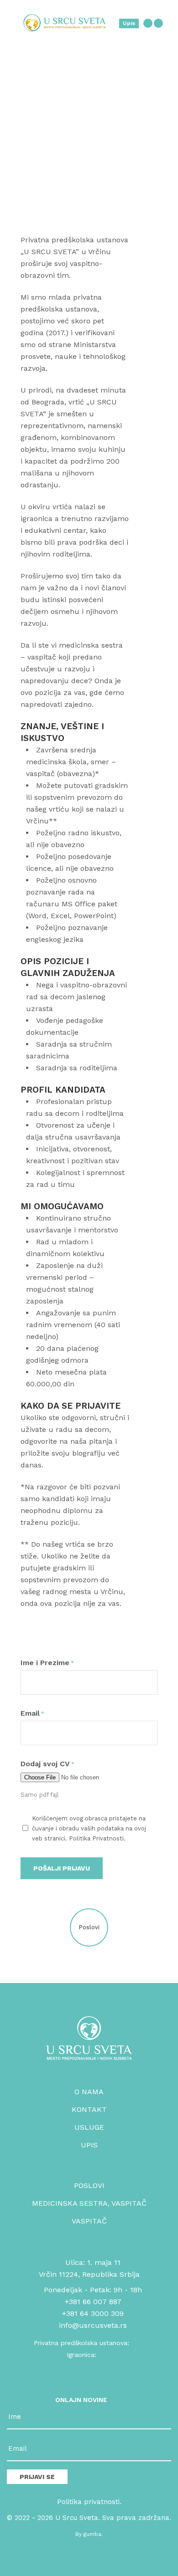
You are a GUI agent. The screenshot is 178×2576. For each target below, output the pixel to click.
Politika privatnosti (88, 2502)
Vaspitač (89, 2221)
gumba (92, 2534)
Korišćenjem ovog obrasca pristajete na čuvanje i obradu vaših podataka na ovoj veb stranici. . (89, 1828)
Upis (129, 23)
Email (32, 1713)
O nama (89, 2092)
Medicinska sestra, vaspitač (89, 2203)
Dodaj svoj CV (47, 1764)
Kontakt (89, 2109)
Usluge (89, 2127)
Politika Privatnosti (96, 1838)
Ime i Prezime (47, 1663)
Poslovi (89, 2185)
